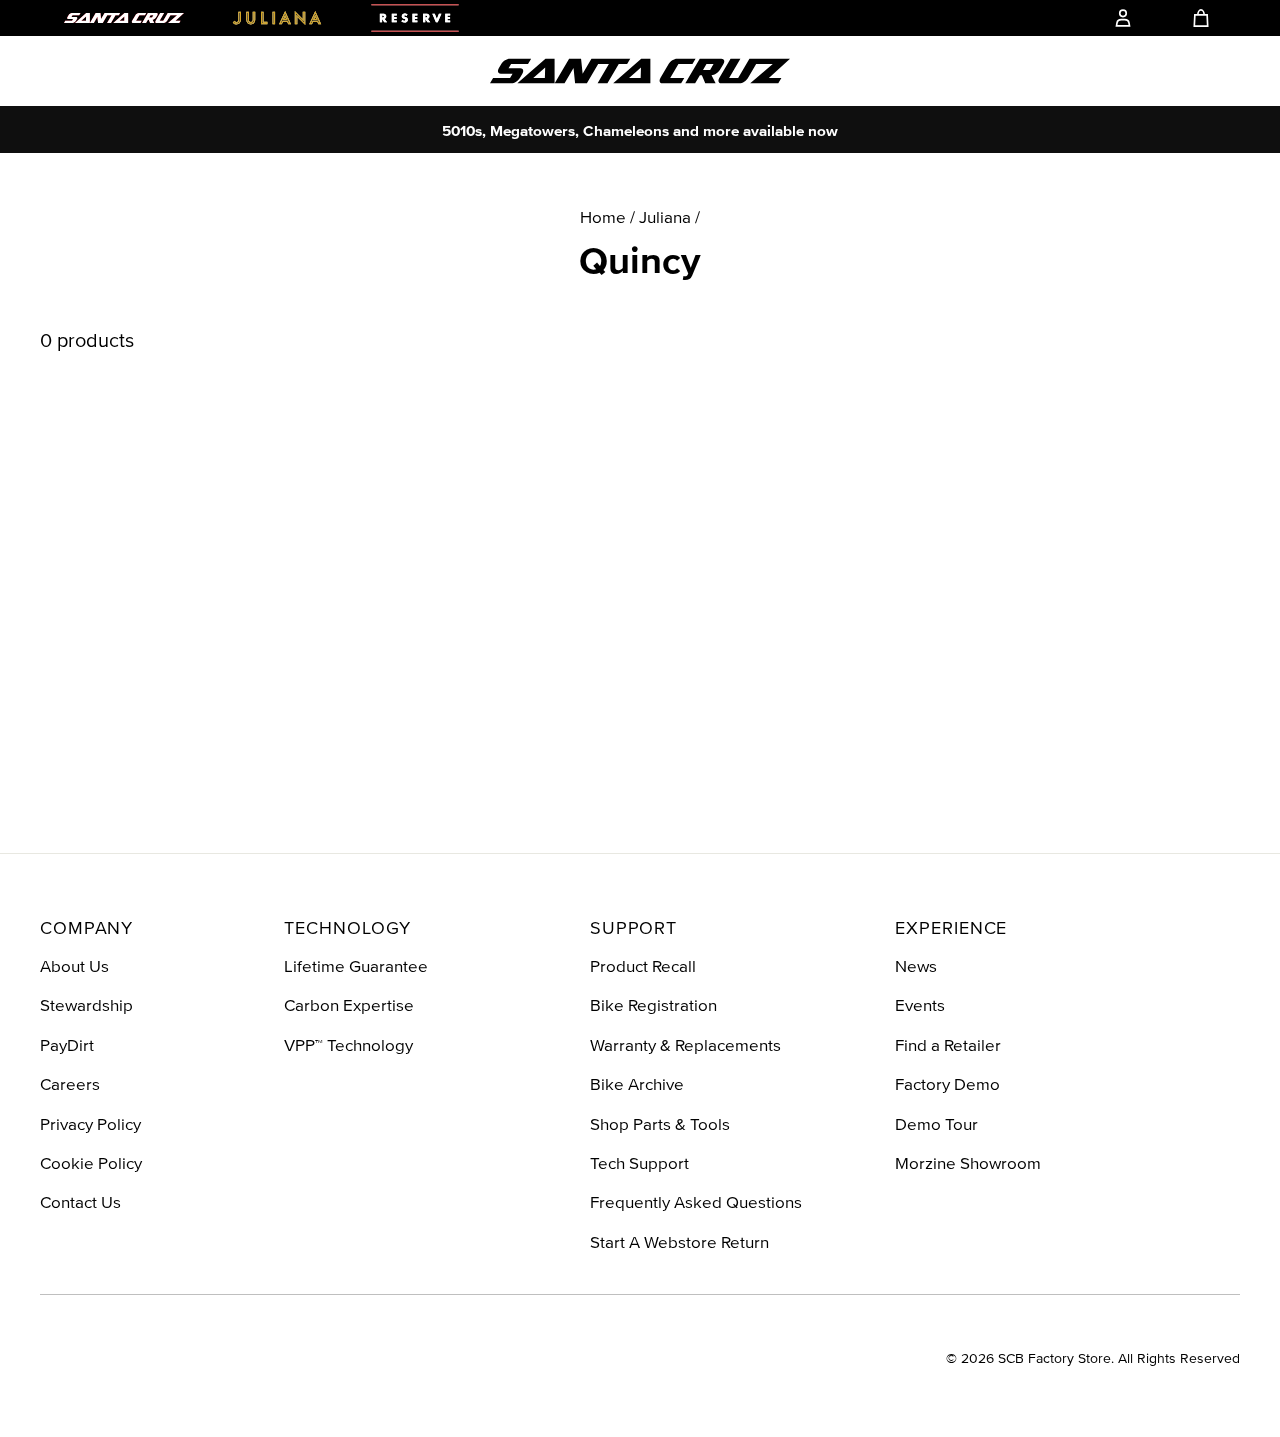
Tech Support (639, 1162)
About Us (74, 965)
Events (920, 1004)
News (916, 965)
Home (603, 216)
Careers (70, 1083)
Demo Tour (936, 1123)
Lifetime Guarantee (356, 965)
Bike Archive (637, 1083)
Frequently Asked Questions (696, 1201)
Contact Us (80, 1201)
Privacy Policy (90, 1123)
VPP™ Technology (348, 1044)
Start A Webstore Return (679, 1241)
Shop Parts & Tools (660, 1123)
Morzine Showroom (968, 1162)
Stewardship (86, 1004)
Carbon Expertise (349, 1004)
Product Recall (643, 965)
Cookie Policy (91, 1162)
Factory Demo (947, 1083)
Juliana (665, 216)
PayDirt (67, 1044)
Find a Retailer (948, 1044)
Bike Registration (653, 1004)
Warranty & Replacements (685, 1044)
